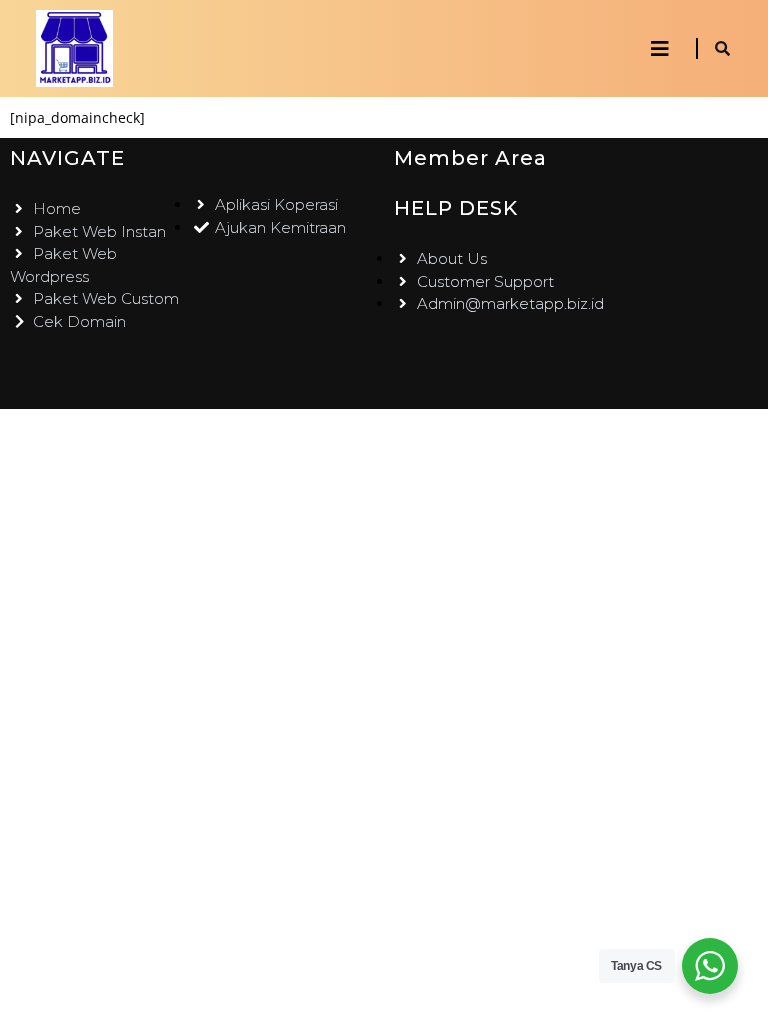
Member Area (470, 158)
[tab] (659, 49)
